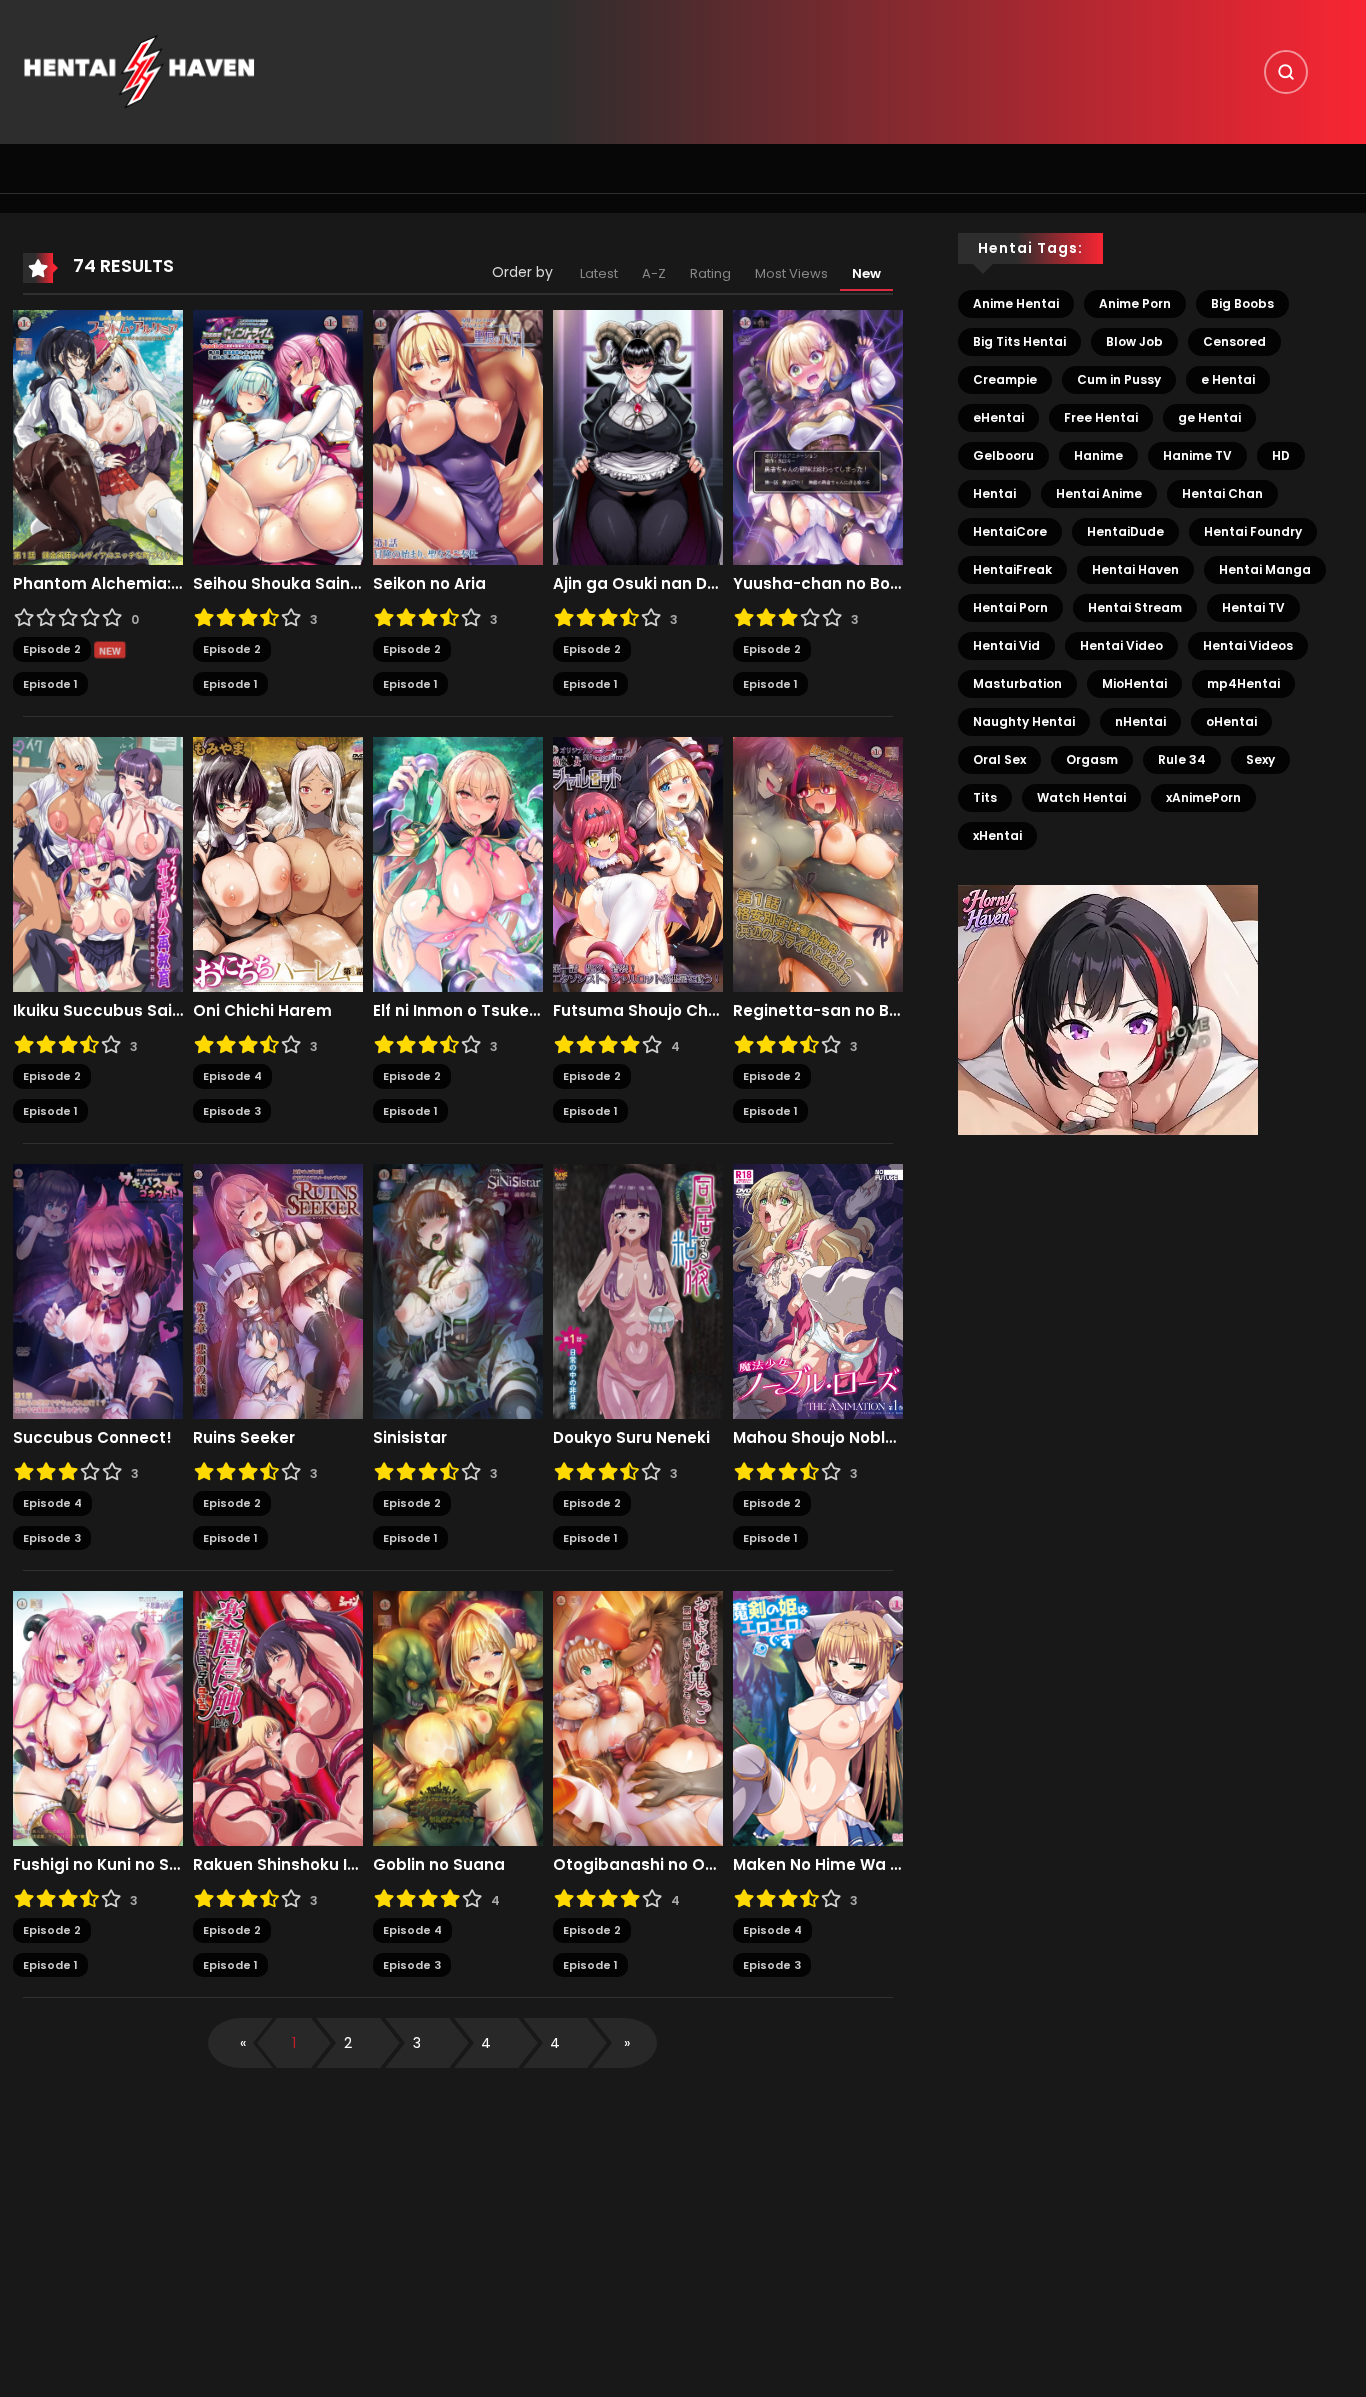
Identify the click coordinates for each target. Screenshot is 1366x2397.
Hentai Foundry (1253, 531)
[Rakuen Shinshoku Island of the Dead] (278, 1718)
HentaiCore (1010, 531)
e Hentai (1228, 379)
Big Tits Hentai (1019, 341)
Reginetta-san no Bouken (818, 1011)
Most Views (791, 273)
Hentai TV (1253, 607)
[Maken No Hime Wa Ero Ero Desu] (818, 1718)
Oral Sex (999, 759)
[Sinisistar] (458, 1291)
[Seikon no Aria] (458, 437)
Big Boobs (1242, 303)
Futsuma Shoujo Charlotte (638, 1011)
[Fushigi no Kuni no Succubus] (98, 1718)
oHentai (1231, 721)
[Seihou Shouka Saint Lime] (278, 437)
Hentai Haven (1135, 569)
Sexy (1260, 759)
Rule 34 (1182, 759)
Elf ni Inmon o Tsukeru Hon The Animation (458, 1011)
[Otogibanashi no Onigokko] (638, 1718)
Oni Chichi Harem (262, 1011)
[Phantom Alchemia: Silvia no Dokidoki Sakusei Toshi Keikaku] (98, 437)
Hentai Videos (1248, 645)
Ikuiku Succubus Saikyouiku (98, 1011)
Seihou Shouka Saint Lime (278, 584)
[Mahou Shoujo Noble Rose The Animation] (818, 1291)
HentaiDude (1125, 531)
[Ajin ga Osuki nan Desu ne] (638, 437)
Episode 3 (232, 1111)
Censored (1234, 341)
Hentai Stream (1135, 607)
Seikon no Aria (429, 584)
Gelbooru (1003, 455)
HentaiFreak (1012, 569)
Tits (985, 797)
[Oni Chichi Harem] (278, 864)
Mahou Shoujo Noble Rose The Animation (818, 1438)
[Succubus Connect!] (98, 1291)
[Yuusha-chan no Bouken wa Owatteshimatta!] (818, 437)
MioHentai (1134, 683)
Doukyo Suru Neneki (631, 1438)
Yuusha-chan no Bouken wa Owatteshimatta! (818, 584)
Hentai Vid (1006, 645)
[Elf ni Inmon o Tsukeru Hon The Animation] (458, 864)
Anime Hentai (1016, 303)
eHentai (998, 417)
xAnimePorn (1203, 797)
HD (1281, 455)
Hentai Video (1121, 645)
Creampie (1005, 379)
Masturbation (1017, 683)
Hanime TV (1197, 455)
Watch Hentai (1081, 797)
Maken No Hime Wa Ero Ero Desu (818, 1865)
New (866, 273)
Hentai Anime (1099, 493)
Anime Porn (1135, 303)
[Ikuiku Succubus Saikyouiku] (98, 864)
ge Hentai (1209, 417)
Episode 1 (50, 684)
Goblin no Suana (439, 1865)
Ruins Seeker (244, 1438)
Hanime (1098, 455)
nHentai (1140, 721)
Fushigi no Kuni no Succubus (98, 1865)
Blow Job (1134, 341)
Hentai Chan (1222, 493)
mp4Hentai (1243, 683)
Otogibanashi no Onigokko (638, 1865)
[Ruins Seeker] (278, 1291)
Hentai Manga (1265, 569)
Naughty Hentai (1024, 721)
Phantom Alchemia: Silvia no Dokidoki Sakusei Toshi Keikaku (98, 584)
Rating (710, 273)
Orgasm (1092, 759)
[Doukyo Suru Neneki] (638, 1291)
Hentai (994, 493)
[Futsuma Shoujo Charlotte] (638, 864)
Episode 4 (232, 1076)
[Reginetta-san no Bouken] (818, 864)
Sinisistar (410, 1438)
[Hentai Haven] (139, 71)
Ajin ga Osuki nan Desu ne (638, 584)
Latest (599, 273)
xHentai (997, 835)
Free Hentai (1101, 417)
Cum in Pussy (1119, 379)
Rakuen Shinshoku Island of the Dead (278, 1865)
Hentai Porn (1010, 607)
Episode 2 (52, 649)
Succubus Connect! (92, 1438)
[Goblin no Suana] (458, 1718)
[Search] (1286, 72)
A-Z (654, 273)
